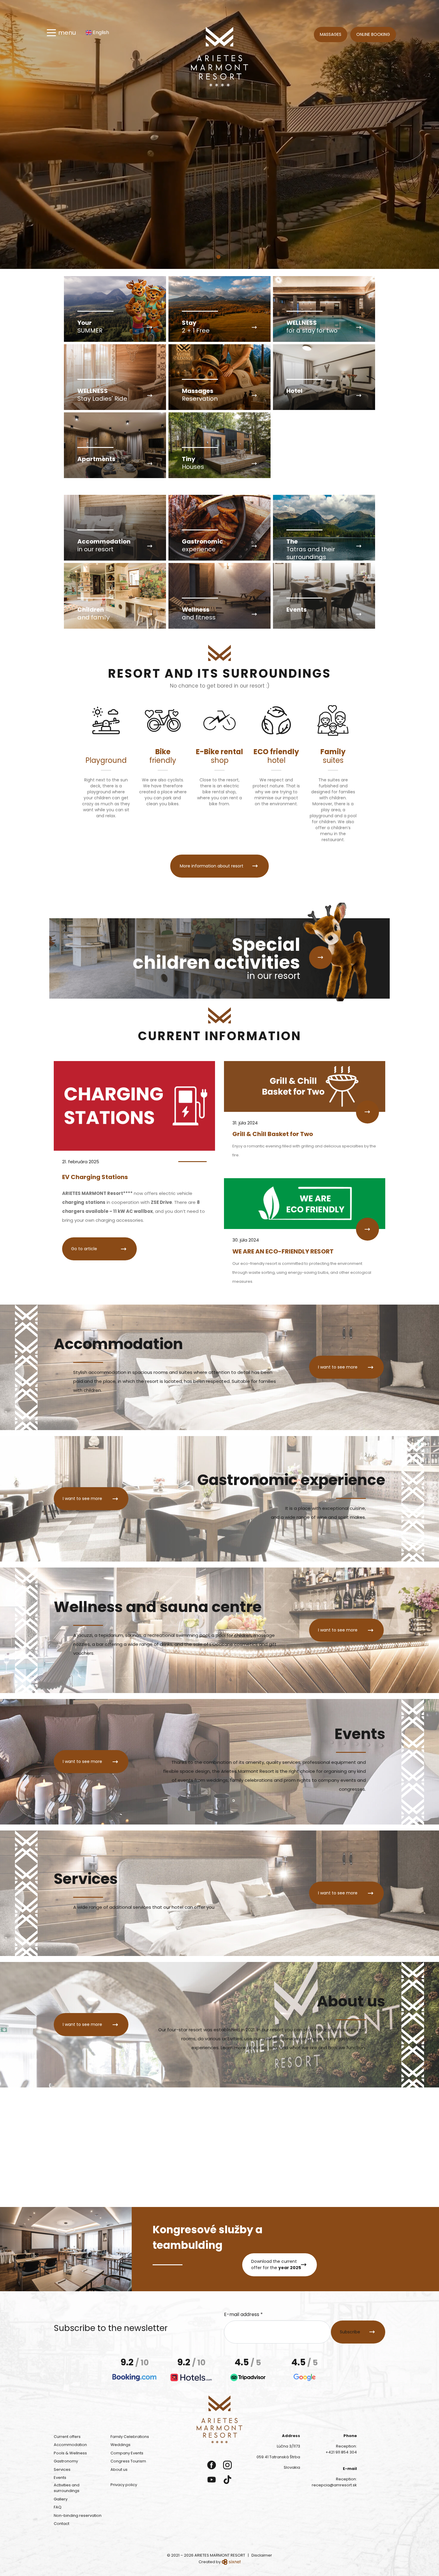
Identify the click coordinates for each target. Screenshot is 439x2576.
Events (60, 2478)
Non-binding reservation (78, 2515)
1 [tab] (220, 259)
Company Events (127, 2453)
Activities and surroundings (67, 2488)
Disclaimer (262, 2555)
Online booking (373, 34)
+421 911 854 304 (341, 2452)
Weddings (121, 2445)
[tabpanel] (219, 134)
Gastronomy (66, 2461)
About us (119, 2469)
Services (62, 2469)
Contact (62, 2524)
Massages (331, 34)
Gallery (61, 2499)
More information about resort (212, 866)
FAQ (58, 2507)
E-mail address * (243, 2314)
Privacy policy (124, 2485)
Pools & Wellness (70, 2453)
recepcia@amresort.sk (334, 2485)
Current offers (67, 2437)
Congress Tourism (128, 2461)
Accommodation (70, 2445)
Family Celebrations (130, 2437)
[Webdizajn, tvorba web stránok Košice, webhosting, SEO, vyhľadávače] (231, 2562)
